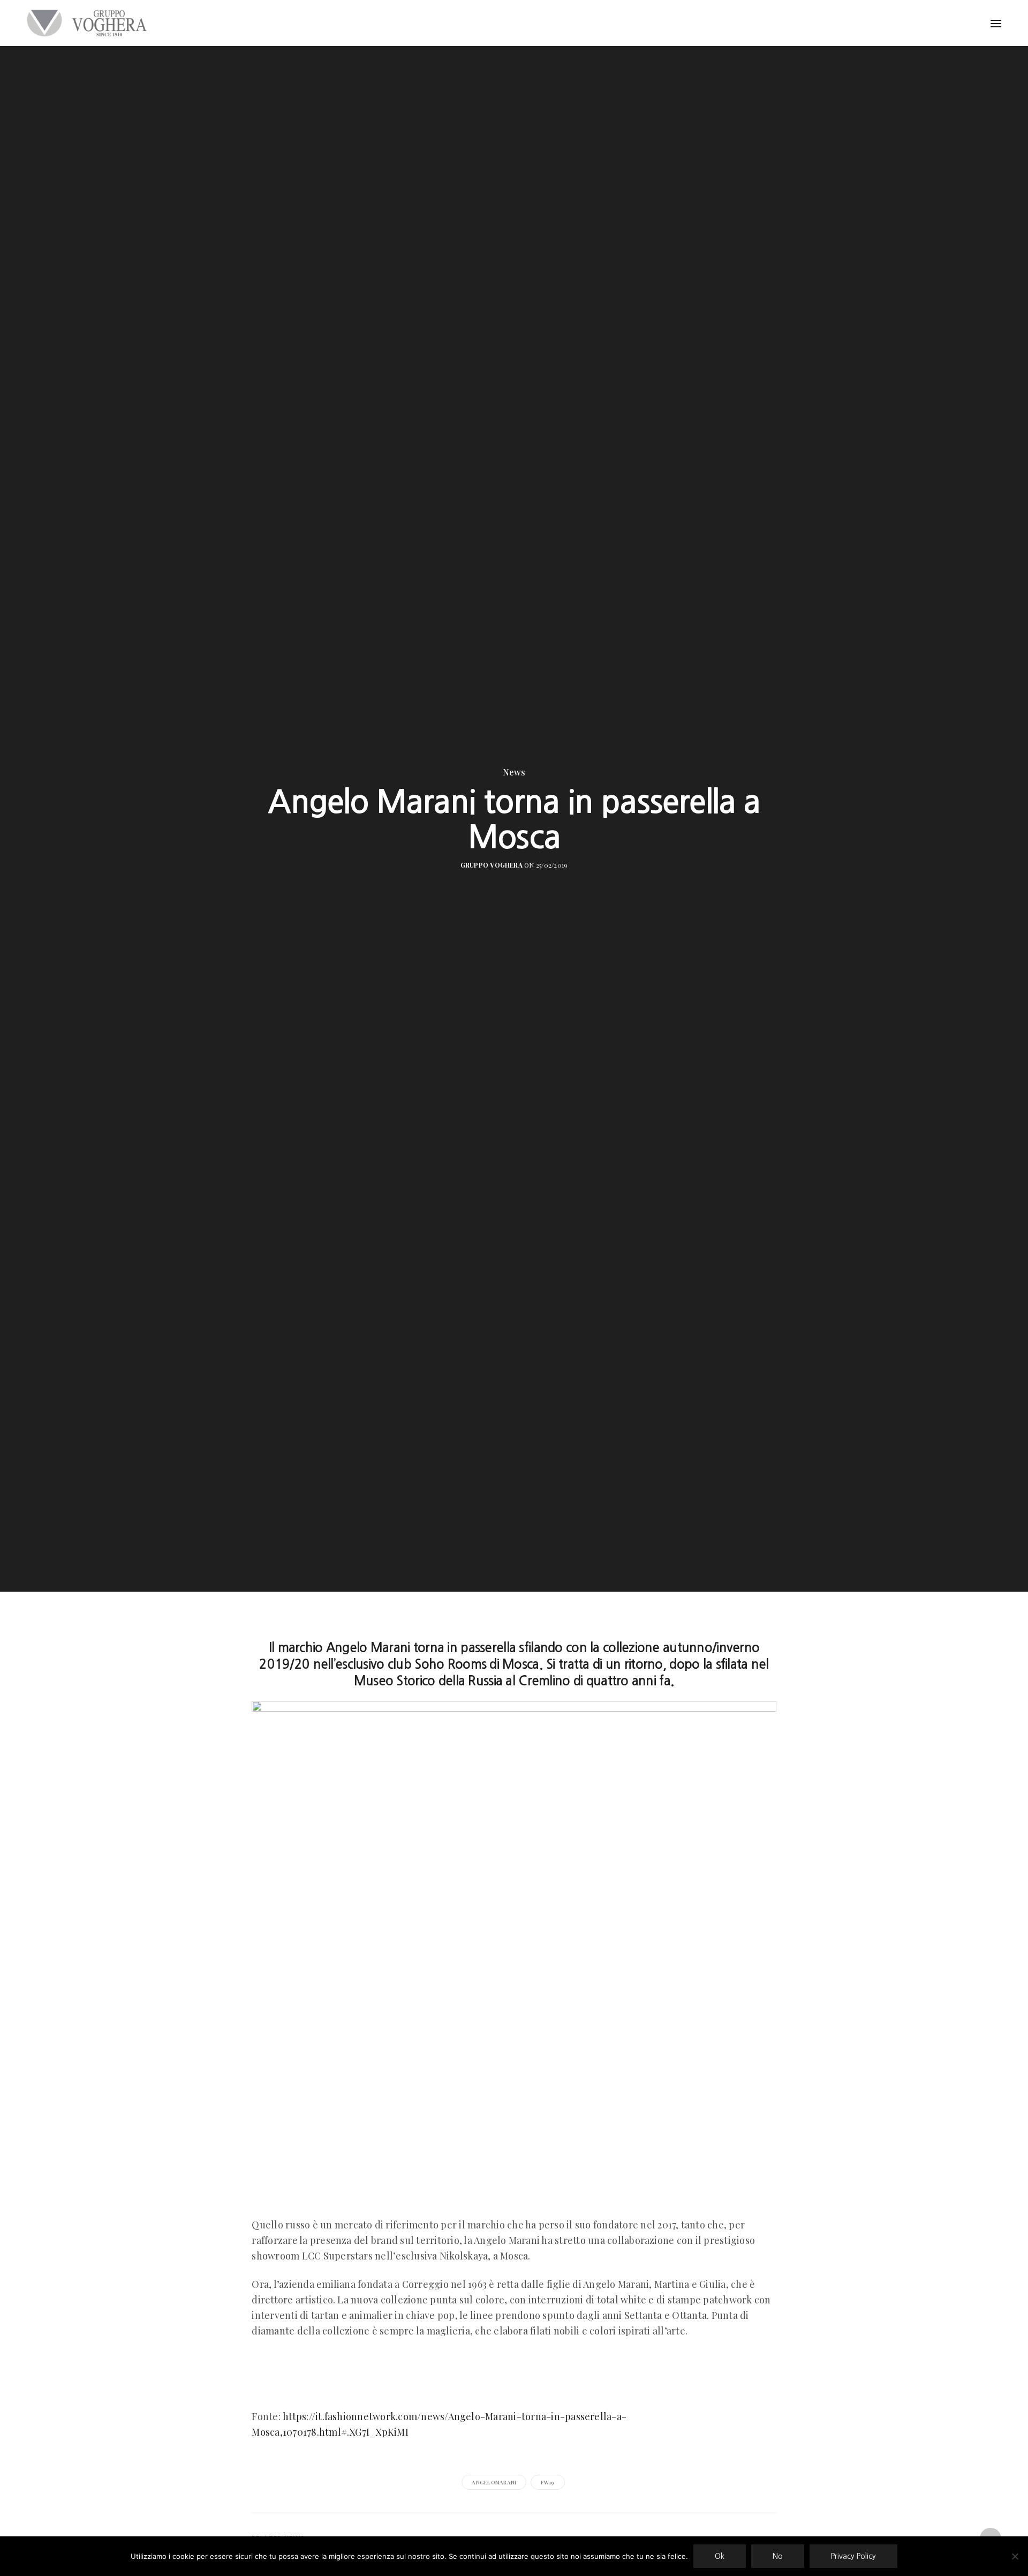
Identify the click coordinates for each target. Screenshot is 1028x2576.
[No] (1015, 2556)
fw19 (548, 2482)
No (778, 2556)
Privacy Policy (853, 2556)
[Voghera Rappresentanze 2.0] (89, 23)
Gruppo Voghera (492, 865)
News (514, 772)
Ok (720, 2556)
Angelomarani (494, 2482)
